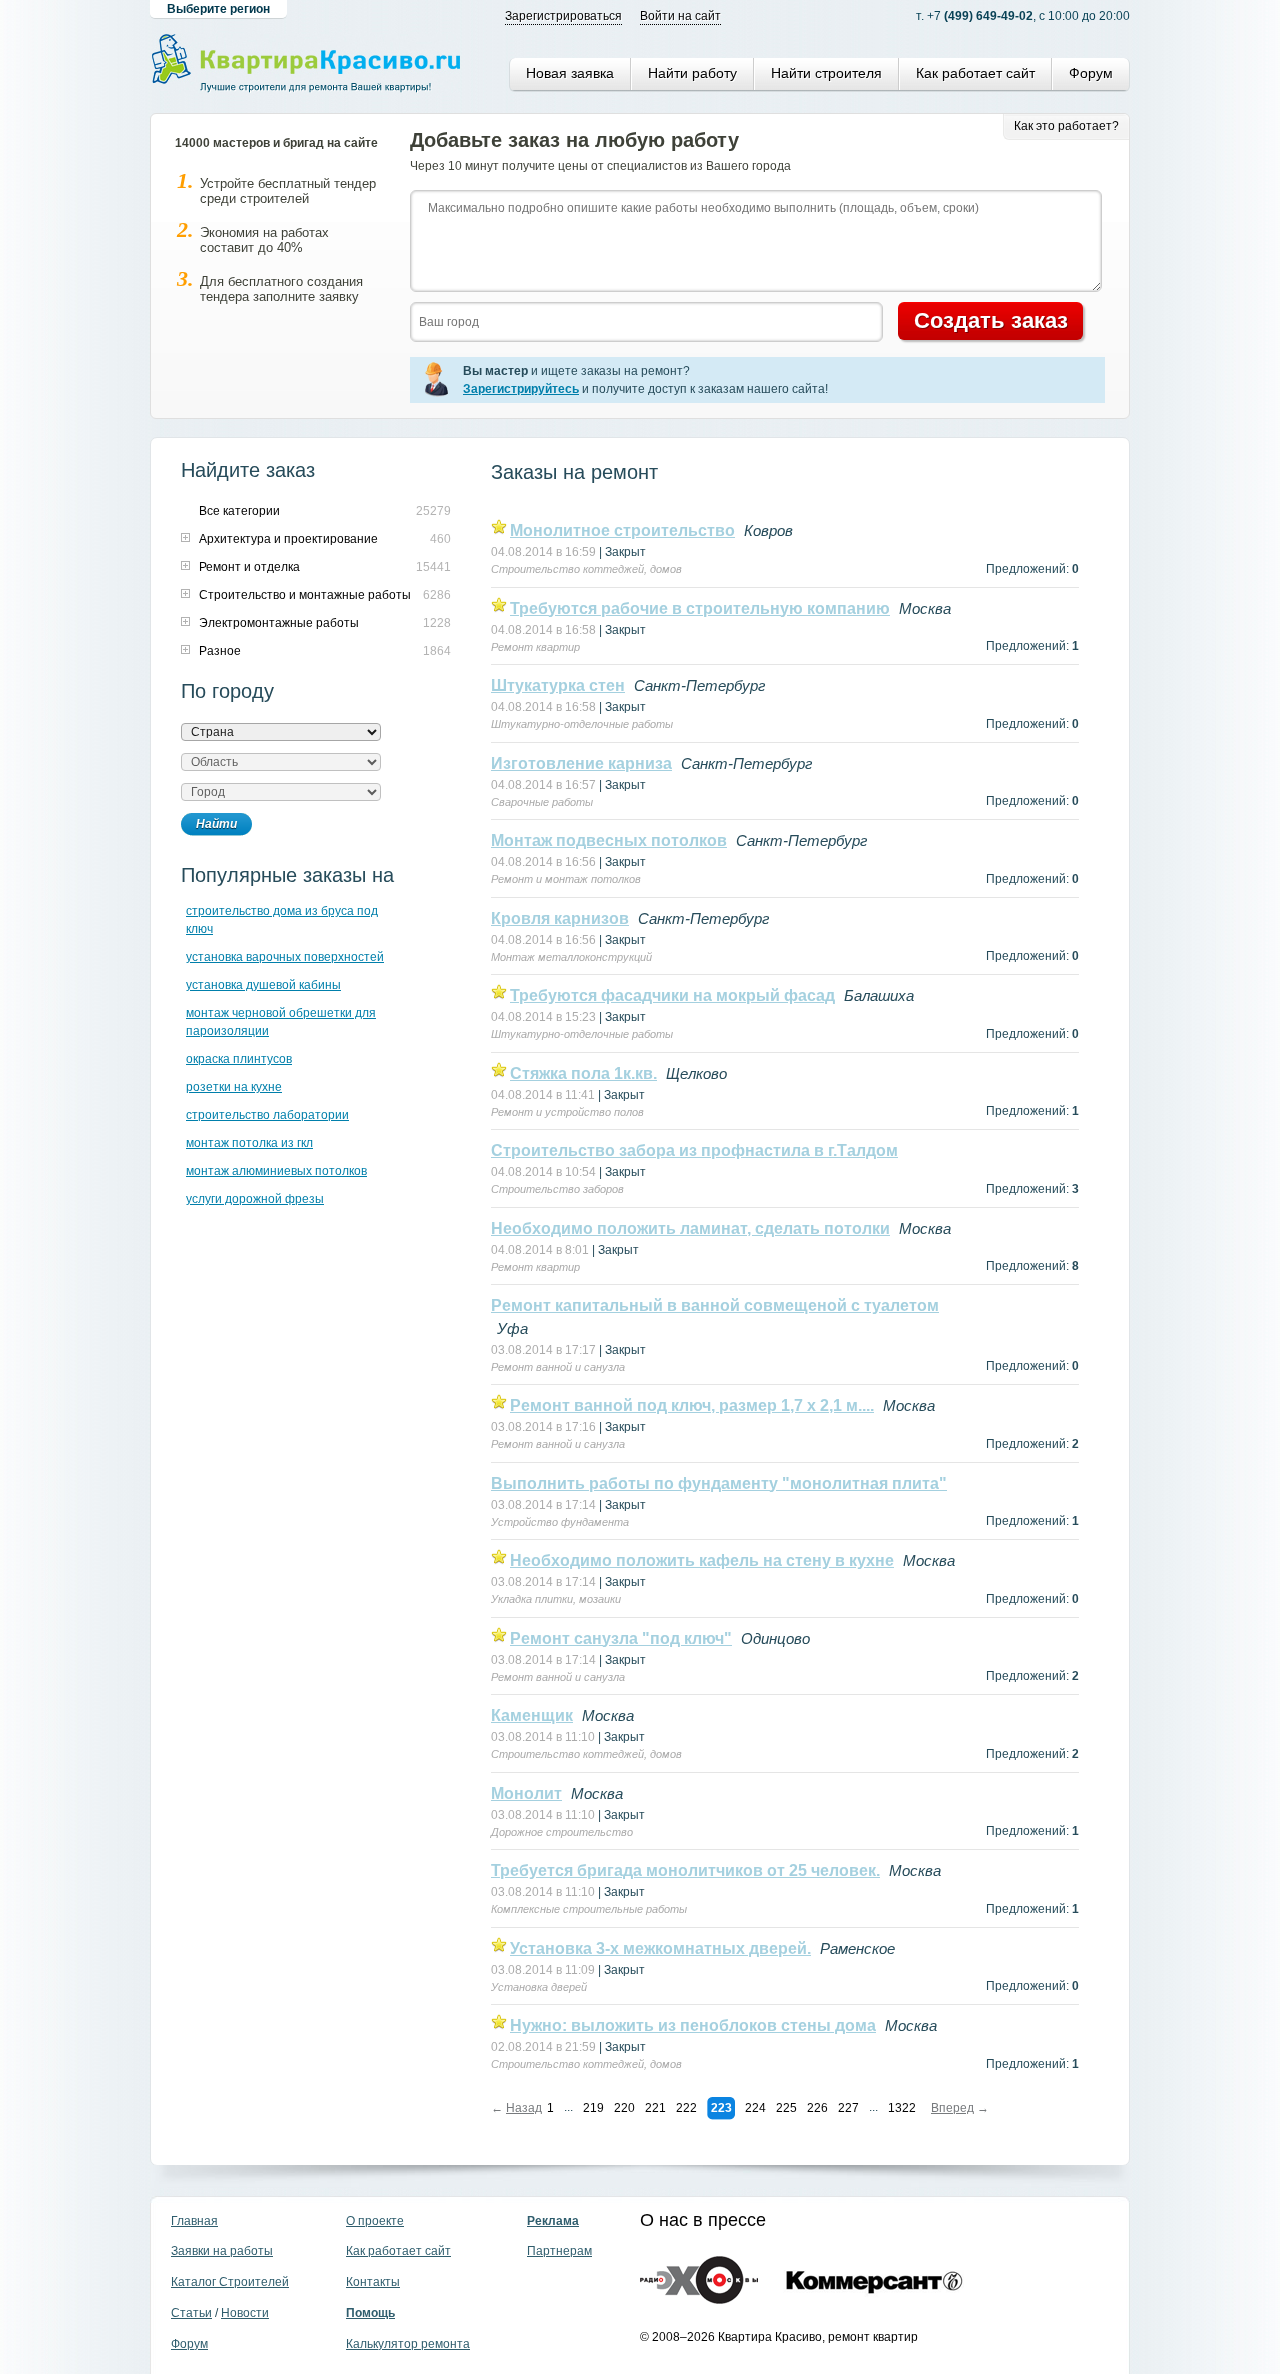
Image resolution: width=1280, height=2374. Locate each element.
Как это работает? (1066, 126)
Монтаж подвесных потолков (609, 840)
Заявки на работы (222, 2251)
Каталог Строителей (230, 2282)
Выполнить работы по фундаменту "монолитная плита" (719, 1483)
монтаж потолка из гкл (249, 1143)
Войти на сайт (680, 16)
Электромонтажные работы (279, 623)
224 (755, 2108)
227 (848, 2108)
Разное (220, 651)
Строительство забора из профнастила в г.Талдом (694, 1150)
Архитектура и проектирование (288, 539)
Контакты (373, 2282)
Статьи (191, 2313)
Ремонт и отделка (249, 567)
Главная (194, 2221)
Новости (245, 2313)
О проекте (375, 2221)
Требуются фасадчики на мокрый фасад (672, 995)
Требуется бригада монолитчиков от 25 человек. (685, 1870)
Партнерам (559, 2251)
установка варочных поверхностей (285, 957)
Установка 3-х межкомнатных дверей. (660, 1948)
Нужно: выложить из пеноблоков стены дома (693, 2025)
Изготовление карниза (581, 763)
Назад (524, 2108)
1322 (902, 2108)
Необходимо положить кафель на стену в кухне (702, 1560)
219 (593, 2108)
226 (817, 2108)
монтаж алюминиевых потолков (276, 1171)
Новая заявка (570, 73)
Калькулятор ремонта (408, 2344)
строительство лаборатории (267, 1115)
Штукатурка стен (558, 685)
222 (686, 2108)
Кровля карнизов (560, 918)
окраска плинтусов (239, 1059)
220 (624, 2108)
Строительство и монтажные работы (305, 595)
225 (786, 2108)
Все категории (239, 511)
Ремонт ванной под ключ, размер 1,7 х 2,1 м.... (692, 1405)
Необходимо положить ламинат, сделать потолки (690, 1228)
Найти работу (692, 73)
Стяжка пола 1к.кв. (583, 1073)
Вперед (952, 2108)
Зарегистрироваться (563, 16)
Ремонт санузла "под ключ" (621, 1638)
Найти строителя (826, 73)
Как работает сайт (975, 73)
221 (655, 2108)
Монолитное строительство (622, 530)
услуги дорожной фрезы (255, 1199)
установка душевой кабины (263, 985)
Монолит (526, 1793)
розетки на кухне (234, 1087)
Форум (1091, 73)
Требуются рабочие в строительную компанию (700, 608)
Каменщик (532, 1715)
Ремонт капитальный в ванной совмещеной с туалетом (715, 1305)
